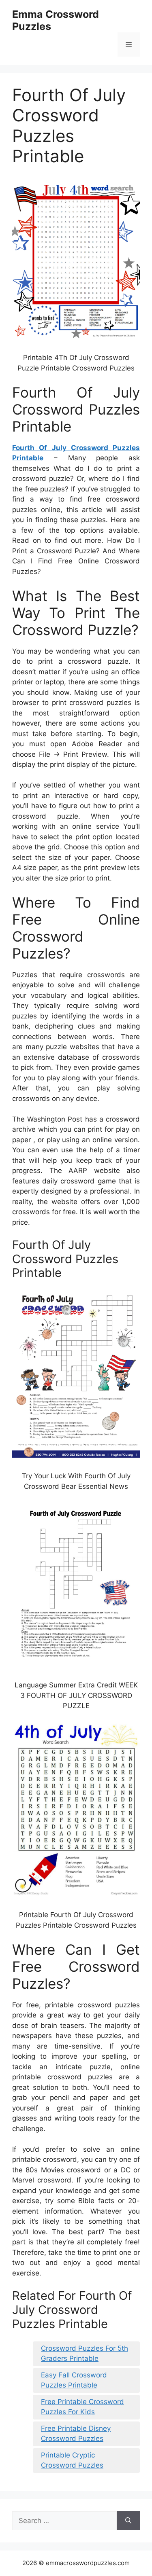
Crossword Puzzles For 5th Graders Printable (85, 2354)
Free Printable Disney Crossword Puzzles (76, 2434)
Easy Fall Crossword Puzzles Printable (74, 2380)
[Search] (128, 2521)
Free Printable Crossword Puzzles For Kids (82, 2407)
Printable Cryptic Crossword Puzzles (72, 2460)
